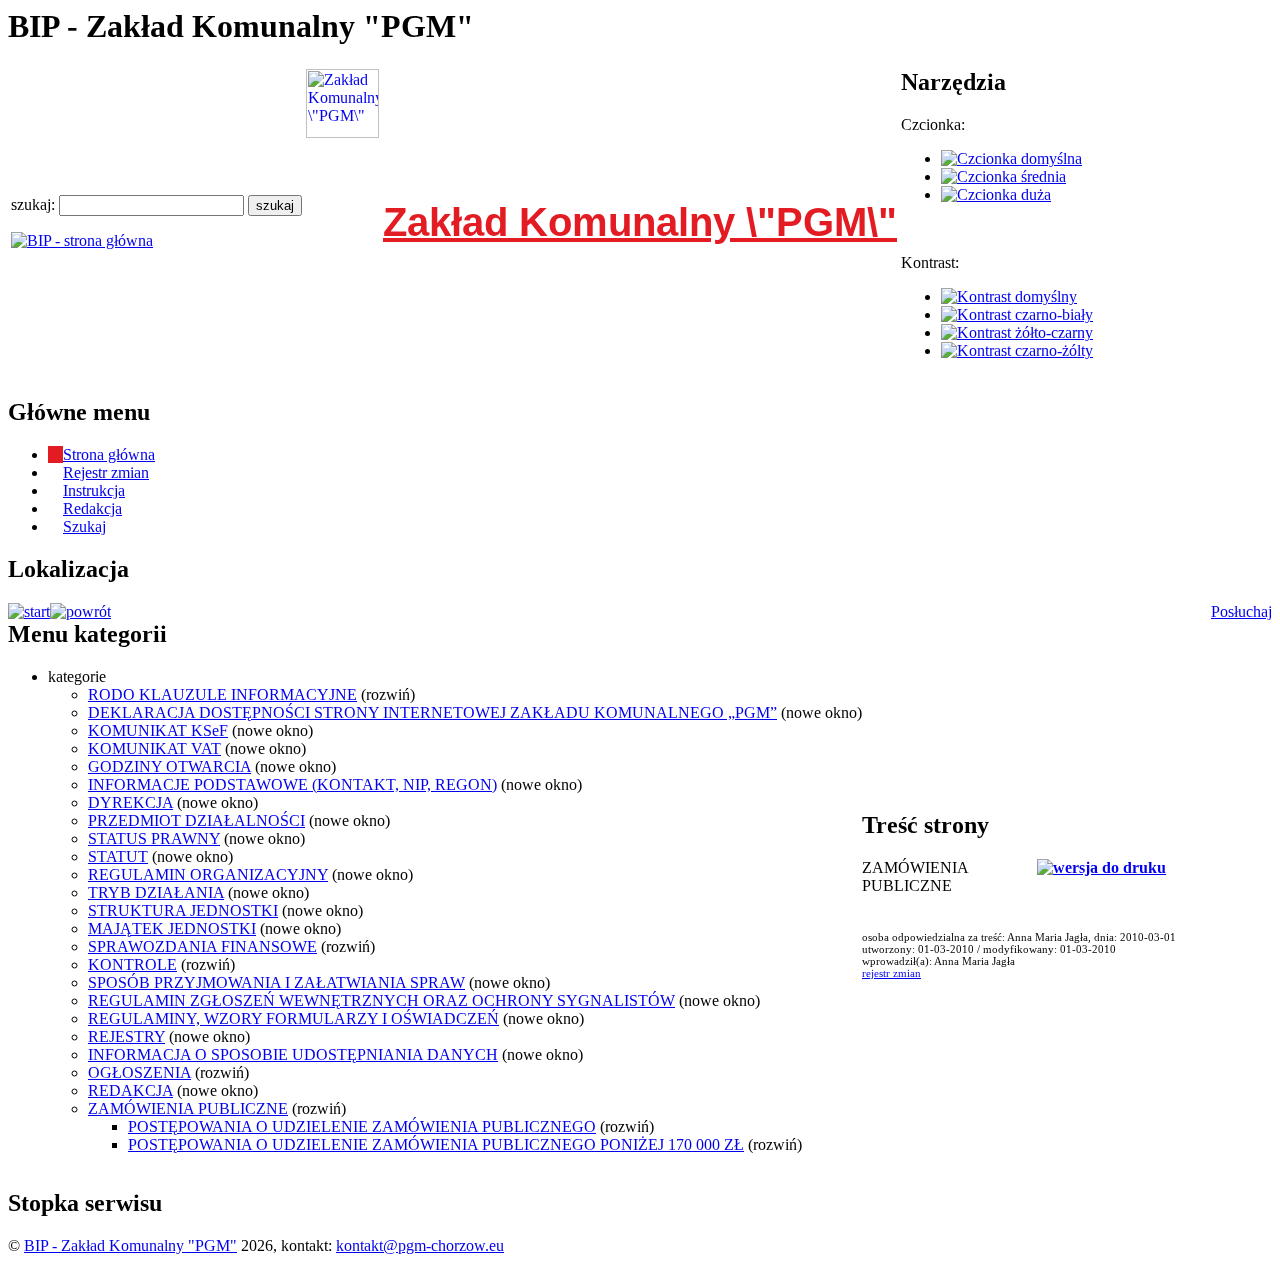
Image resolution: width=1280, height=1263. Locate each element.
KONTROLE (132, 964)
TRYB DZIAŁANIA (156, 892)
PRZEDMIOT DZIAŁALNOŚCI (196, 820)
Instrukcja (94, 490)
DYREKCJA (130, 802)
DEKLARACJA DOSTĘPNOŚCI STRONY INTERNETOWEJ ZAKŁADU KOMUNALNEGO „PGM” (432, 712)
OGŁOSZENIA (139, 1072)
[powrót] (80, 611)
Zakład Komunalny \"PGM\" (640, 222)
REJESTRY (126, 1036)
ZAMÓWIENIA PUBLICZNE (188, 1108)
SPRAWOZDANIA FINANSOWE (202, 946)
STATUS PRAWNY (154, 838)
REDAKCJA (130, 1090)
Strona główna (109, 454)
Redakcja (92, 508)
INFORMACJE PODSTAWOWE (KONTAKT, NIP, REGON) (292, 784)
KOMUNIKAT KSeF (158, 730)
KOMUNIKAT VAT (154, 748)
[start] (29, 611)
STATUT (118, 856)
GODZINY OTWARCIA (169, 766)
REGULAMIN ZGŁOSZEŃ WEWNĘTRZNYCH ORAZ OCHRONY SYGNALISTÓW (381, 1000)
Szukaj (84, 526)
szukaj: (35, 204)
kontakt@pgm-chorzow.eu (420, 1245)
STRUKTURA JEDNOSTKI (183, 910)
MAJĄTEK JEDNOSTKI (172, 928)
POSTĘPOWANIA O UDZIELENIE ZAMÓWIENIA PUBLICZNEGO (362, 1126)
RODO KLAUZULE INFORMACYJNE (222, 694)
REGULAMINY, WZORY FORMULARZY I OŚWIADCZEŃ (293, 1018)
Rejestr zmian (106, 472)
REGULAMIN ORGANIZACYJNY (208, 874)
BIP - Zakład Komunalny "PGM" (130, 1245)
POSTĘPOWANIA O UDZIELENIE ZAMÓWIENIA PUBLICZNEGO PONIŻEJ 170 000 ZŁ (436, 1144)
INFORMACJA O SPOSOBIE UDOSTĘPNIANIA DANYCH (293, 1054)
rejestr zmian (891, 973)
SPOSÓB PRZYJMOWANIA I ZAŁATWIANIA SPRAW (276, 982)
